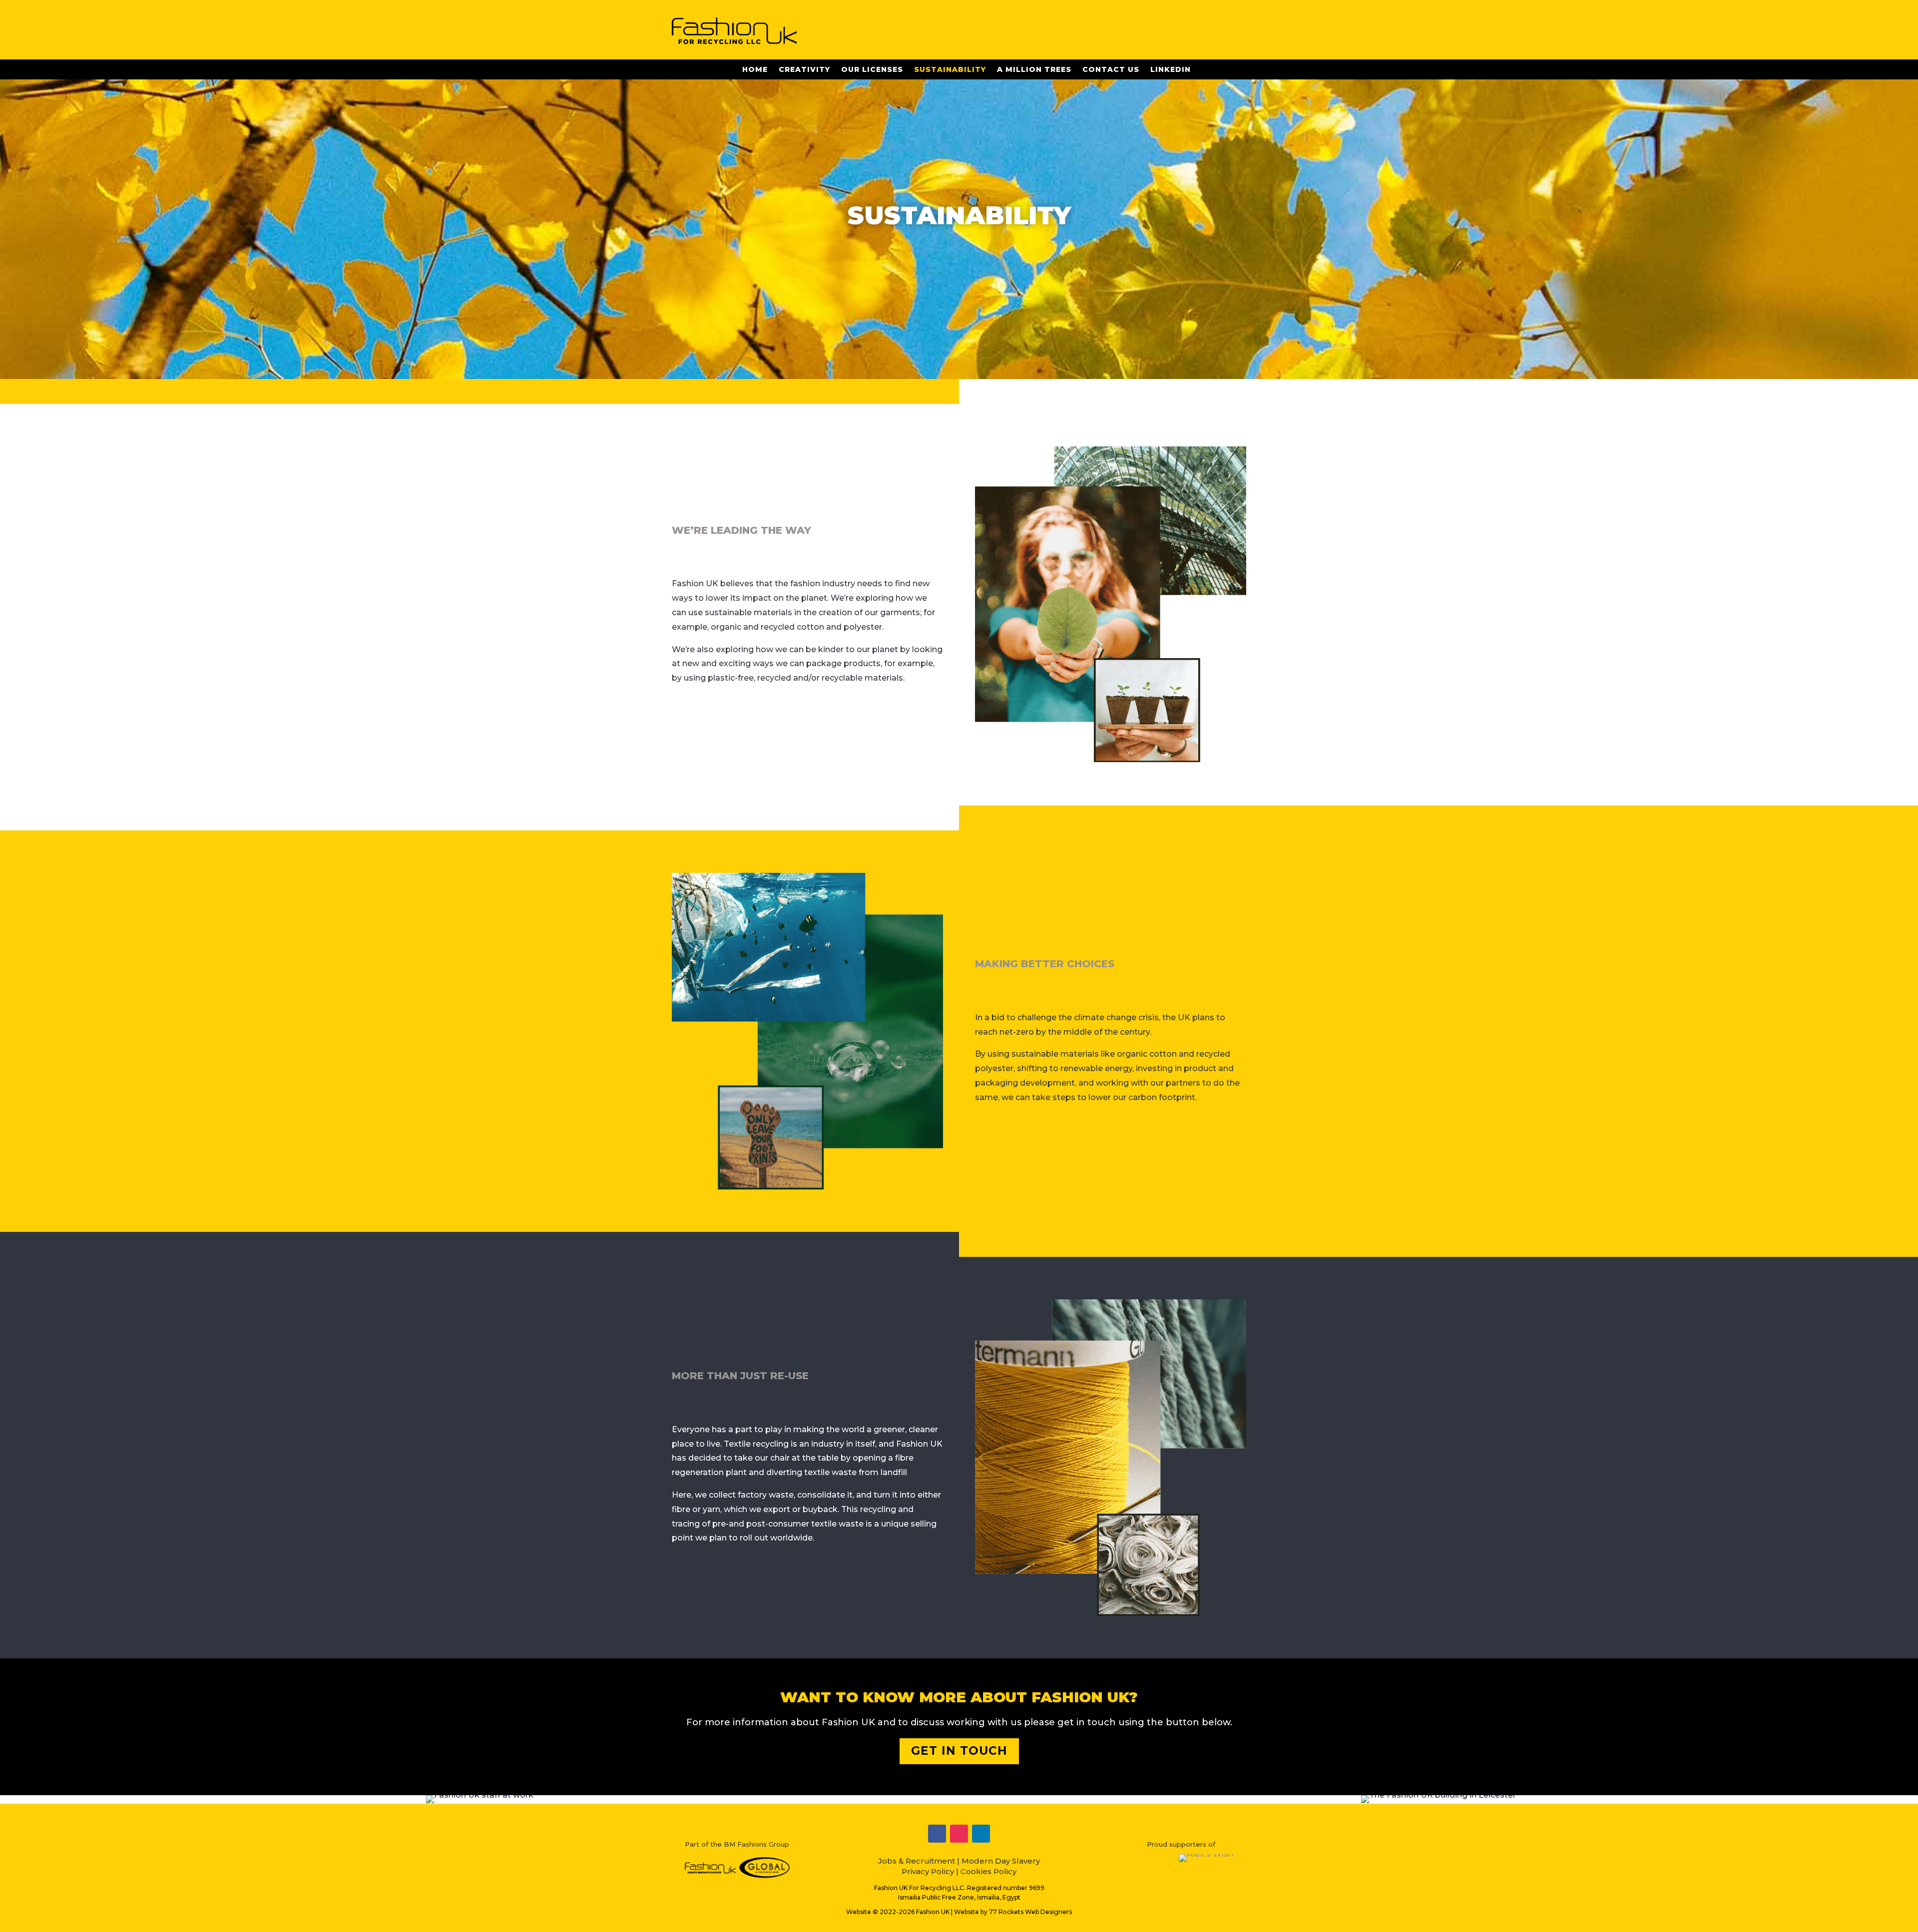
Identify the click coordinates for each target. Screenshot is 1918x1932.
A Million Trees (1034, 70)
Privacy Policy (928, 1871)
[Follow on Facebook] (937, 1834)
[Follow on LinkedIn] (981, 1834)
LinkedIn (1171, 70)
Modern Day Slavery (1001, 1861)
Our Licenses (872, 70)
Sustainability (950, 70)
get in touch (959, 1751)
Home (755, 70)
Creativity (804, 70)
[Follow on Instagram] (959, 1834)
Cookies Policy (988, 1871)
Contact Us (1111, 70)
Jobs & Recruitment (917, 1861)
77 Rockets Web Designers (1030, 1912)
